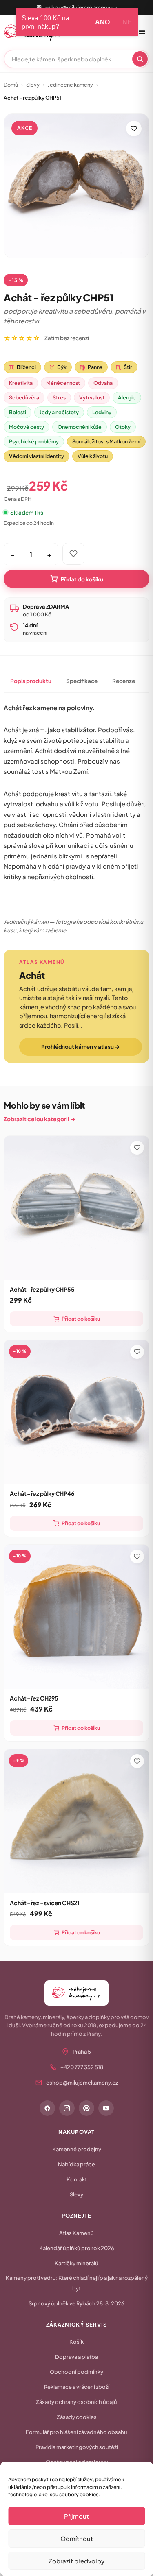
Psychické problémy (34, 441)
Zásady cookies (77, 2417)
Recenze (124, 681)
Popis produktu (31, 681)
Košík (76, 2342)
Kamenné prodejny (77, 2149)
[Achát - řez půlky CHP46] (76, 1412)
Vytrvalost (92, 397)
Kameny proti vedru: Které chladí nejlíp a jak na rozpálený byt (77, 2283)
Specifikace (82, 681)
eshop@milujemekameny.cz (81, 7)
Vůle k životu (93, 456)
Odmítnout (77, 2538)
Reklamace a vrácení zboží (77, 2387)
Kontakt (77, 2179)
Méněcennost (63, 383)
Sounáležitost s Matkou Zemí (106, 441)
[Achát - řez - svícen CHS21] (76, 1821)
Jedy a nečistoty (59, 412)
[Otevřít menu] (142, 32)
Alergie (127, 397)
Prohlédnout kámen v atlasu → (81, 1047)
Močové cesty (27, 427)
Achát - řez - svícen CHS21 (45, 1903)
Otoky (123, 427)
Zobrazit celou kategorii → (40, 1119)
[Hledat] (140, 59)
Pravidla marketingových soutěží (77, 2447)
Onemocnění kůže (80, 427)
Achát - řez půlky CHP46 (42, 1493)
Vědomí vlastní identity (37, 456)
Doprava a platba (76, 2357)
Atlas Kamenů (76, 2233)
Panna (91, 367)
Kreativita (21, 383)
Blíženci (22, 367)
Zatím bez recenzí (67, 338)
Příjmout (76, 2516)
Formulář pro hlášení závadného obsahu (76, 2432)
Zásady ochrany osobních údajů (76, 2402)
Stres (59, 397)
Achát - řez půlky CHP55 (42, 1289)
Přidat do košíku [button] (81, 1319)
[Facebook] (47, 2108)
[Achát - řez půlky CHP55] (76, 1208)
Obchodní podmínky (76, 2372)
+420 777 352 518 (82, 2067)
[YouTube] (106, 2108)
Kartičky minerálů (76, 2263)
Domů (11, 85)
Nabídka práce (76, 2164)
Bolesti (18, 412)
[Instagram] (67, 2108)
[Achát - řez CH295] (76, 1617)
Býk (58, 367)
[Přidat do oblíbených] (134, 129)
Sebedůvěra (24, 397)
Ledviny (102, 412)
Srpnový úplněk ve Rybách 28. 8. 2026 (76, 2303)
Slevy (33, 85)
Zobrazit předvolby (76, 2561)
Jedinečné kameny (70, 85)
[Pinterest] (86, 2108)
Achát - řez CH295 (34, 1698)
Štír (124, 367)
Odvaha (103, 383)
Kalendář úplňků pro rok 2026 (77, 2248)
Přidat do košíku (82, 579)
